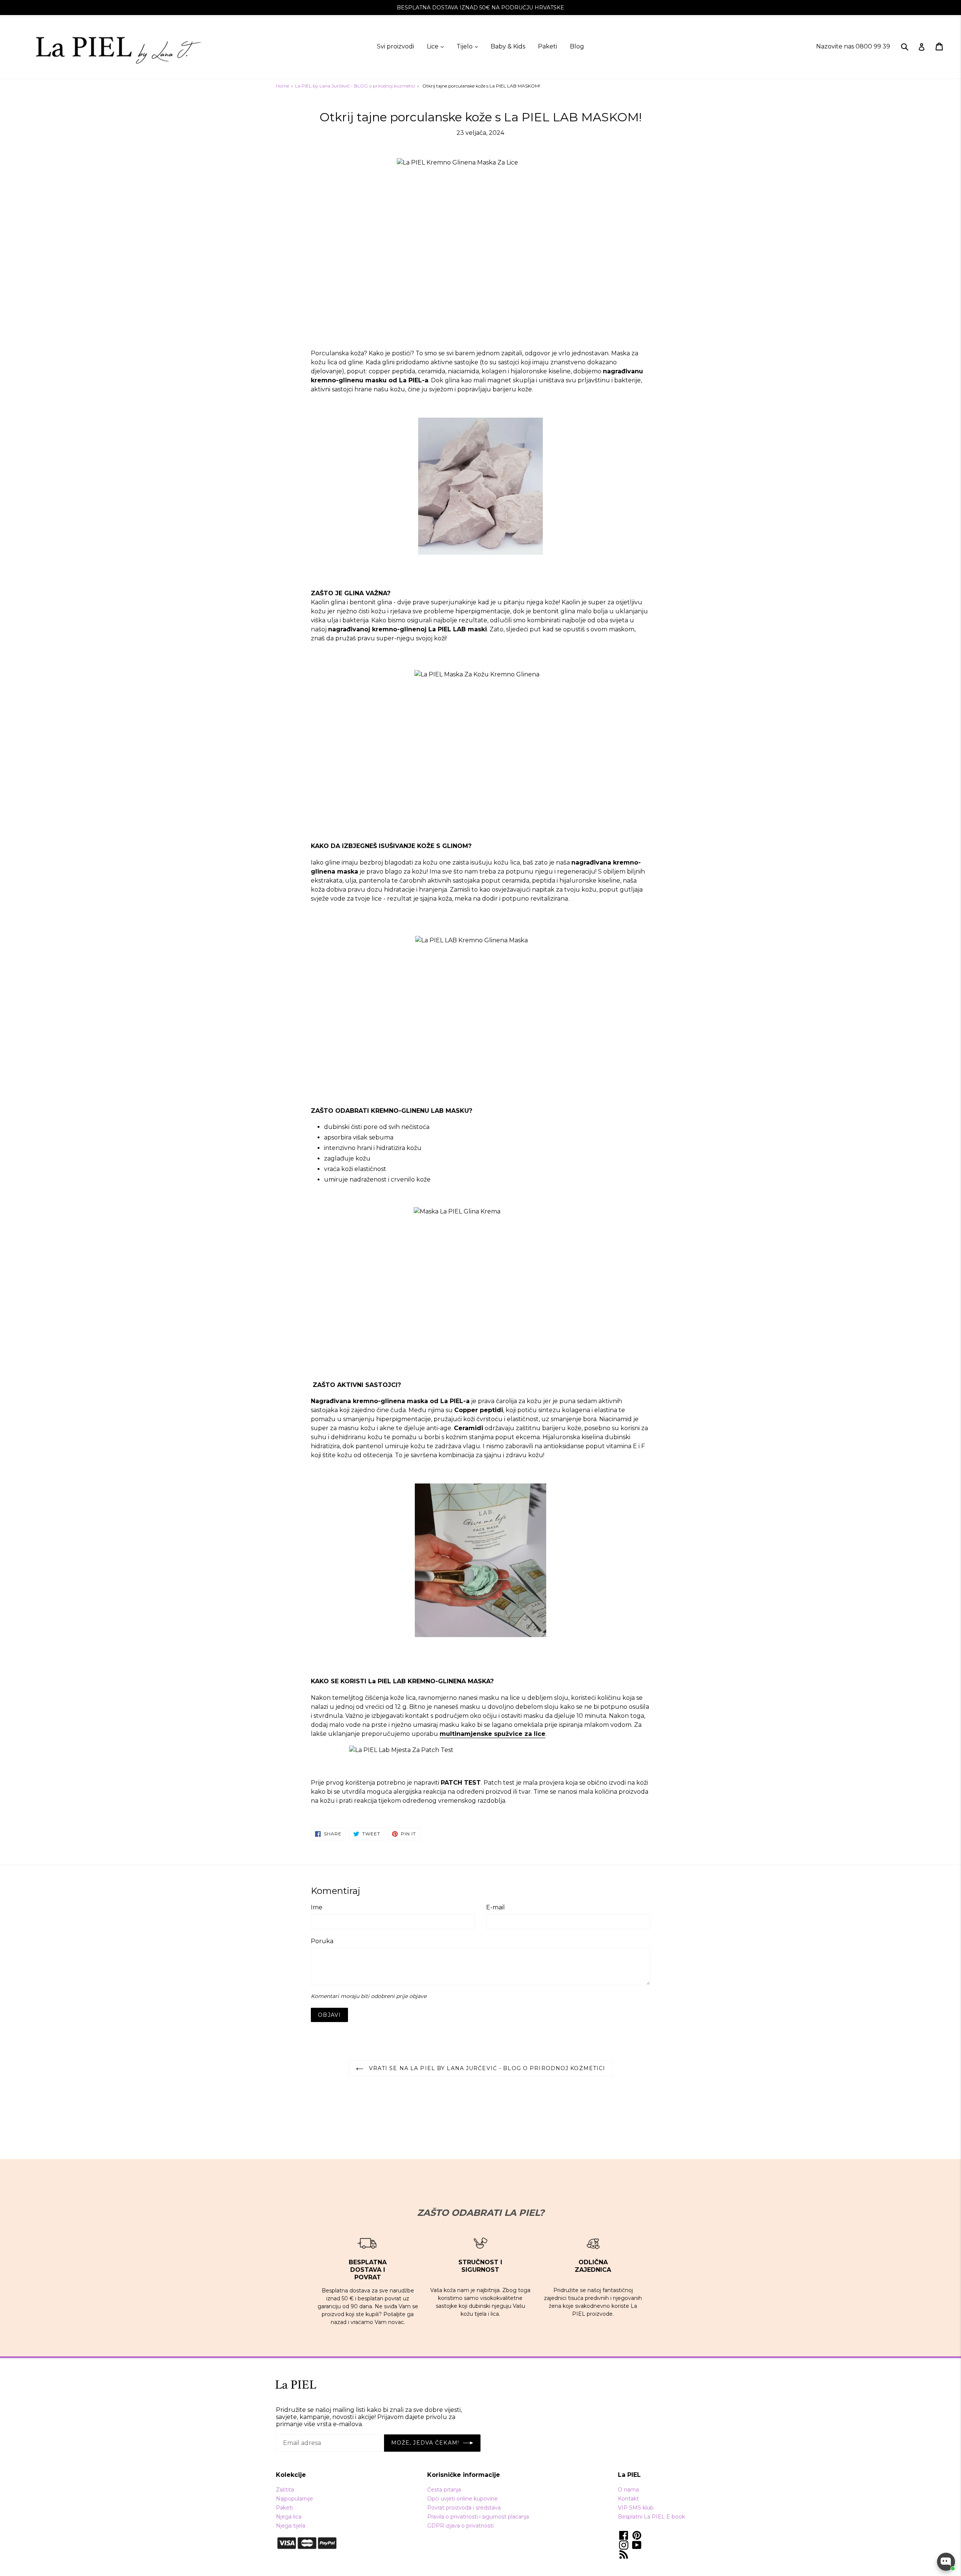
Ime (317, 1907)
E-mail (496, 1907)
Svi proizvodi (395, 46)
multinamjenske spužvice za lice (493, 1734)
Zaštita (285, 2490)
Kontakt (628, 2499)
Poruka (322, 1941)
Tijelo (467, 46)
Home (282, 86)
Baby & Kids (508, 46)
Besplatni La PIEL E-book (651, 2517)
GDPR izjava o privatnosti (460, 2526)
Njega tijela (291, 2526)
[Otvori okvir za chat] (946, 2562)
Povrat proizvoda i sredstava (464, 2508)
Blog (577, 46)
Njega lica (289, 2517)
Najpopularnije (294, 2499)
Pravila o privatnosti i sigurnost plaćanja (478, 2517)
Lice (435, 46)
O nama (628, 2490)
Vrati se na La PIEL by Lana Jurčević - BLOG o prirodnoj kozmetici (486, 2068)
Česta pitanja (444, 2490)
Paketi (548, 46)
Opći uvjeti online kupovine (462, 2499)
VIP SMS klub (636, 2508)
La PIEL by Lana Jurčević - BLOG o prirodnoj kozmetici (355, 86)
